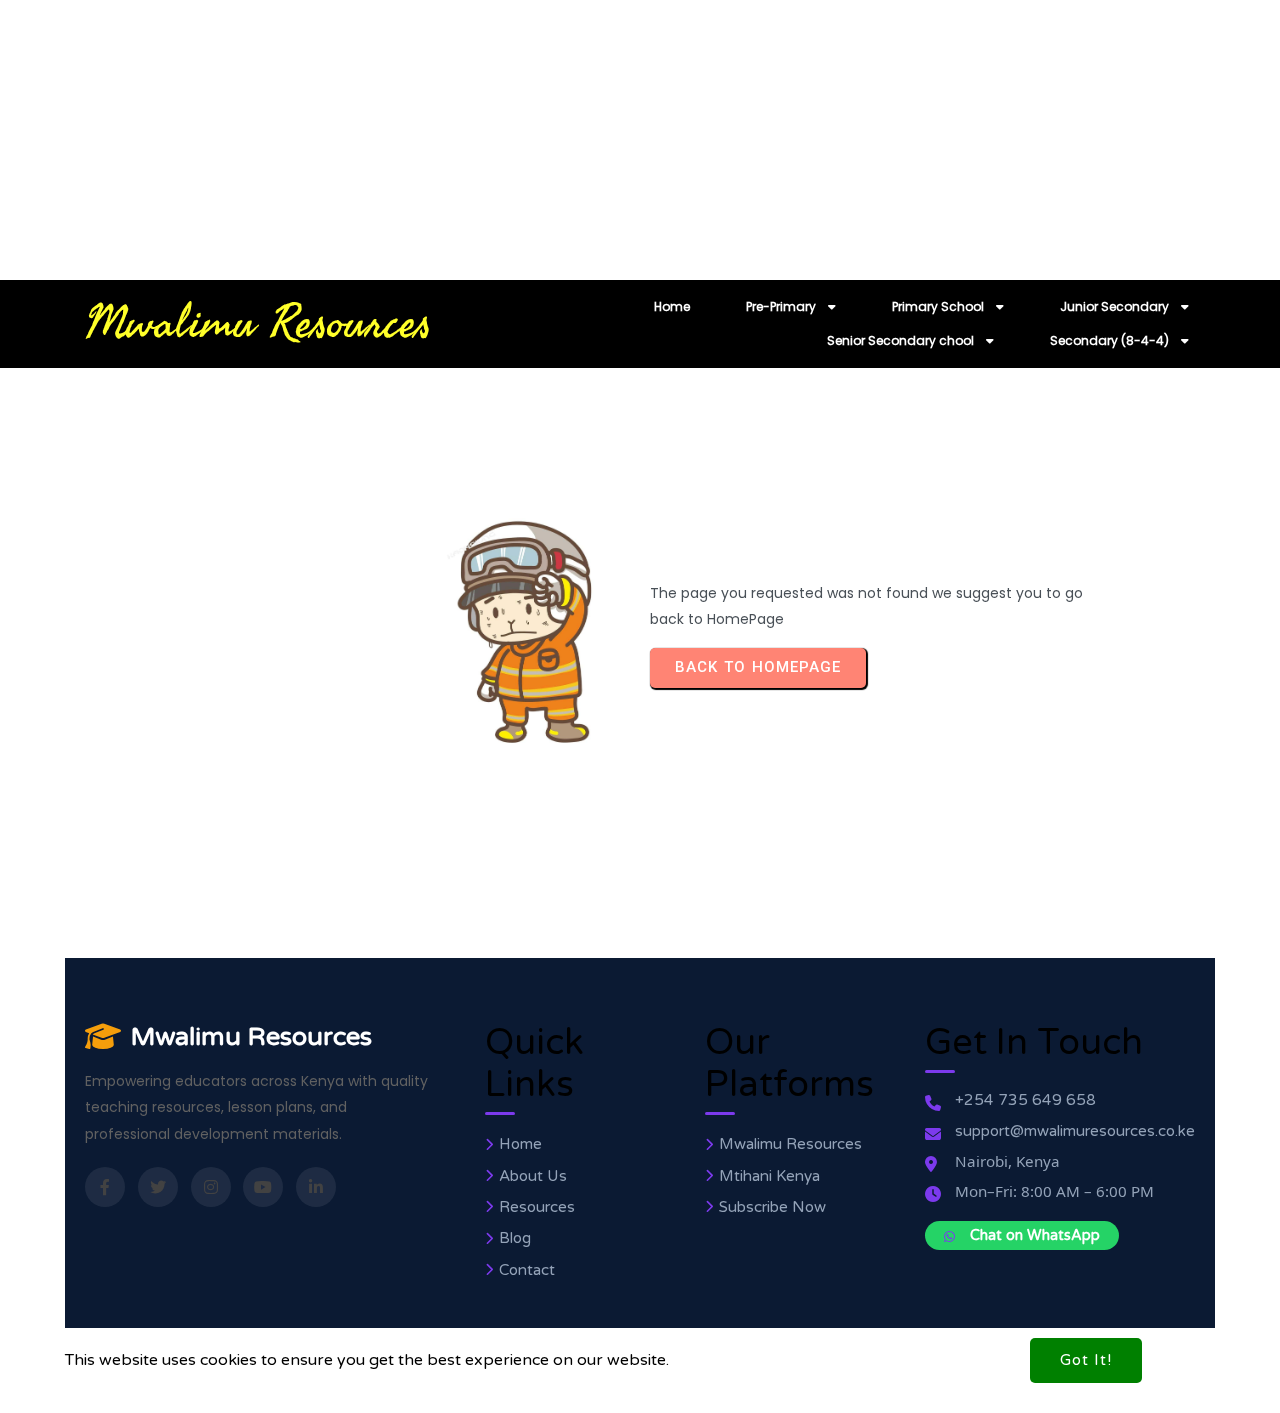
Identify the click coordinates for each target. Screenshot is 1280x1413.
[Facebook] (105, 1187)
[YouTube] (263, 1187)
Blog (515, 1238)
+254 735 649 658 (1025, 1100)
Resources (537, 1207)
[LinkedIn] (316, 1187)
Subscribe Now (772, 1207)
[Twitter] (158, 1187)
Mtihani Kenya (769, 1176)
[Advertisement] (600, 140)
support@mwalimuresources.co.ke (1075, 1131)
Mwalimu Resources (251, 1036)
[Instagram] (211, 1187)
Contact (527, 1270)
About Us (533, 1176)
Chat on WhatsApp (1035, 1235)
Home (520, 1144)
